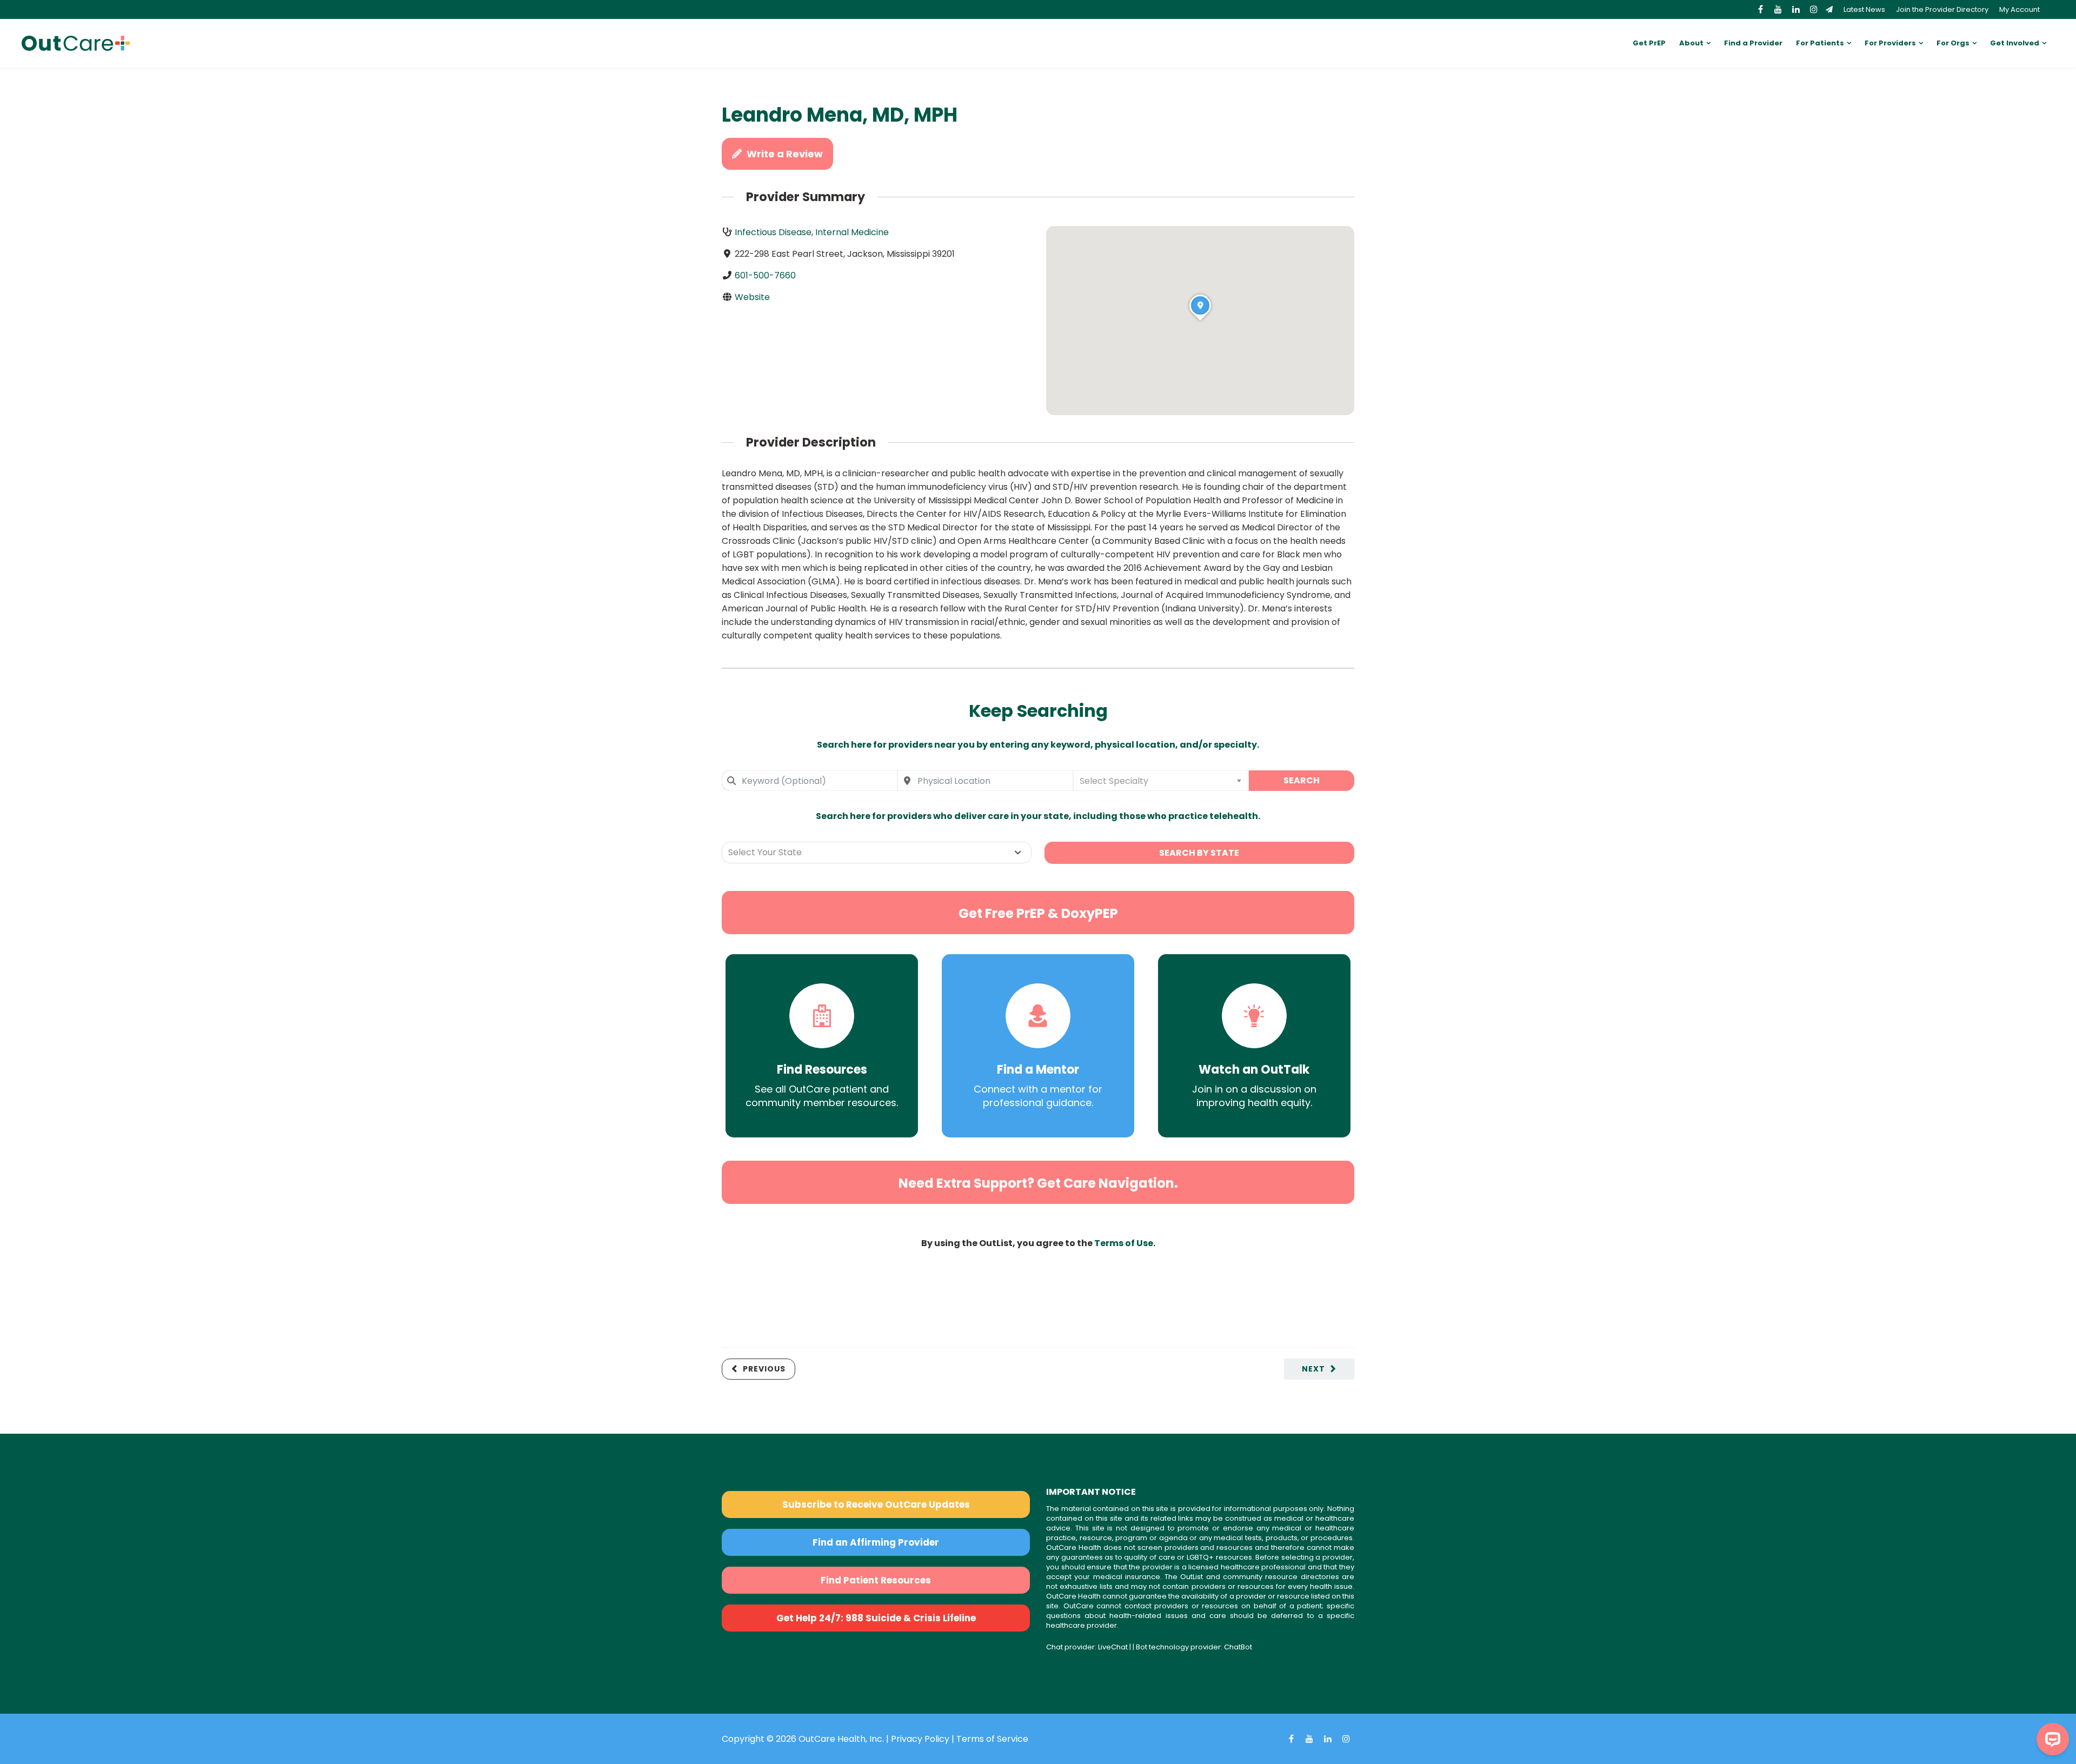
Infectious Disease (773, 232)
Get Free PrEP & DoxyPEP (1038, 913)
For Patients (1820, 43)
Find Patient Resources (876, 1580)
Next (1313, 1369)
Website (752, 297)
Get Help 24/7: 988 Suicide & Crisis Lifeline (876, 1618)
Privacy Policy (920, 1739)
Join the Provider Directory (1942, 9)
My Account (2020, 9)
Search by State (1199, 853)
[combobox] (810, 781)
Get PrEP (1649, 43)
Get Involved (2015, 43)
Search (1302, 780)
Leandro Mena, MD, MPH (840, 115)
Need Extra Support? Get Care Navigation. (1038, 1183)
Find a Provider (1753, 43)
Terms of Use (1124, 1243)
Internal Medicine (852, 232)
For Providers (1890, 43)
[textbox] (1161, 781)
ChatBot (1238, 1647)
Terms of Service (992, 1739)
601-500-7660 (765, 275)
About (1691, 43)
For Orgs (1953, 43)
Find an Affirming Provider (876, 1542)
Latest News (1864, 9)
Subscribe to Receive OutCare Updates (876, 1505)
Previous (764, 1369)
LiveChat (1113, 1647)
